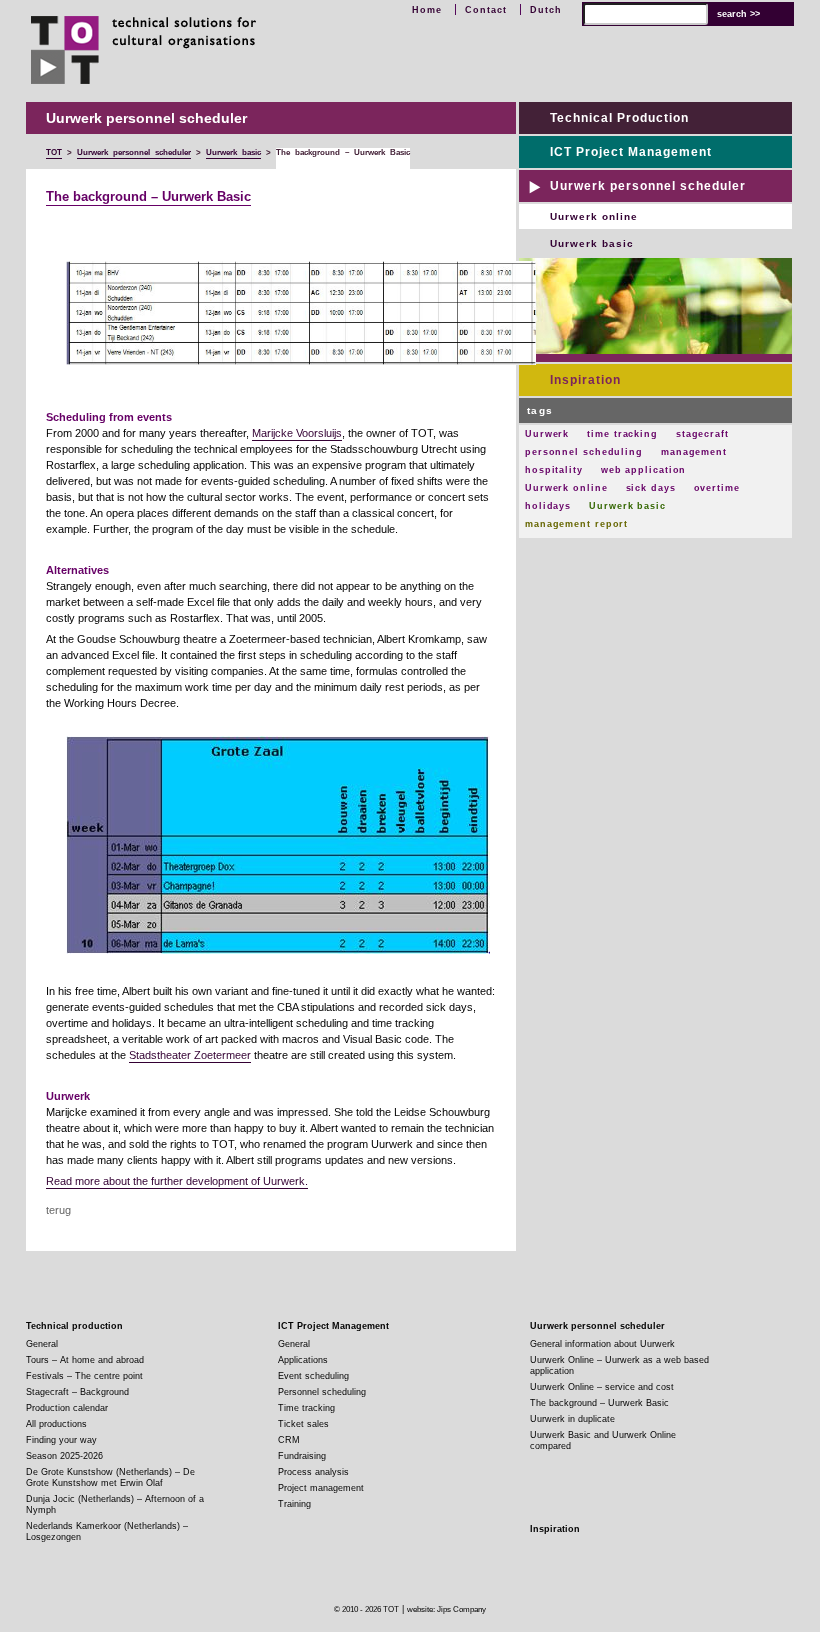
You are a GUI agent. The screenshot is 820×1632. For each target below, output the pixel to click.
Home (427, 10)
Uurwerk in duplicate (572, 1419)
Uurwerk (547, 434)
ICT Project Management (631, 152)
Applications (303, 1360)
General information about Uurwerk (602, 1344)
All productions (56, 1424)
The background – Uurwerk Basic (148, 197)
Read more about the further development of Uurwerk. (177, 1181)
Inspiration (585, 380)
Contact (486, 10)
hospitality (554, 470)
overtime (717, 488)
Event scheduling (313, 1376)
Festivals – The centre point (84, 1376)
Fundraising (302, 1456)
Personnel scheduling (322, 1392)
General (42, 1344)
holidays (548, 506)
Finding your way (61, 1440)
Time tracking (306, 1408)
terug (58, 1210)
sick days (651, 488)
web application (644, 470)
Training (294, 1504)
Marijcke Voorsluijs (297, 433)
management (694, 452)
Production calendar (67, 1408)
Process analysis (313, 1472)
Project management (321, 1488)
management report (576, 524)
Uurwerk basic (592, 243)
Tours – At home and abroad (85, 1360)
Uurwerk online (594, 216)
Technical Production (619, 118)
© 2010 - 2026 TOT (366, 1609)
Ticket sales (303, 1424)
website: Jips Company (446, 1609)
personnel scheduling (584, 452)
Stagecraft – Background (77, 1392)
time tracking (622, 434)
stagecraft (702, 434)
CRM (289, 1440)
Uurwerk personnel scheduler (648, 186)
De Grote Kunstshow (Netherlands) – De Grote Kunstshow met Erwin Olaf (110, 1477)
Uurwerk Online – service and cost (602, 1387)
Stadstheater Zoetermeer (190, 1055)
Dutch (546, 10)
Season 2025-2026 (64, 1456)
